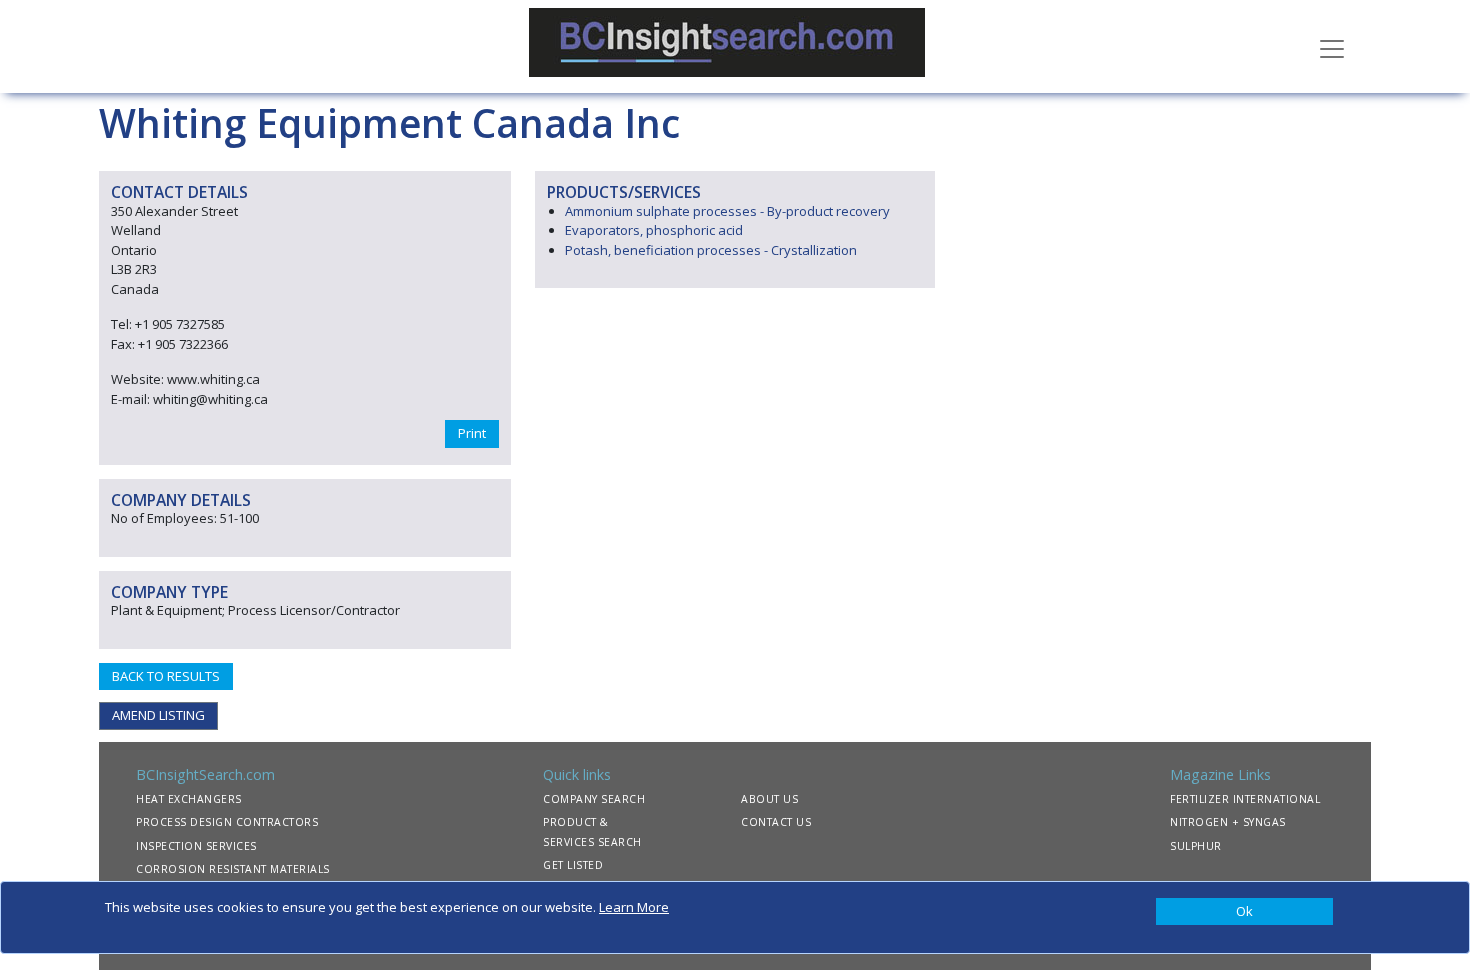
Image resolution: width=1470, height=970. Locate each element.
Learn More (634, 907)
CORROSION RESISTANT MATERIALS (233, 869)
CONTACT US (776, 822)
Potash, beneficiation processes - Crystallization (711, 250)
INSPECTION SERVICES (196, 846)
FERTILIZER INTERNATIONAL (1245, 799)
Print (472, 433)
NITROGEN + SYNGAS (1228, 822)
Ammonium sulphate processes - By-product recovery (727, 211)
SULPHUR (1196, 846)
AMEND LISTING (158, 715)
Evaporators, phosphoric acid (654, 230)
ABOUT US (769, 799)
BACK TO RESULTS (166, 676)
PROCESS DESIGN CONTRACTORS (227, 822)
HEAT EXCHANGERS (189, 799)
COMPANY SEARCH (594, 799)
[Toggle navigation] (1332, 47)
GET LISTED (573, 865)
